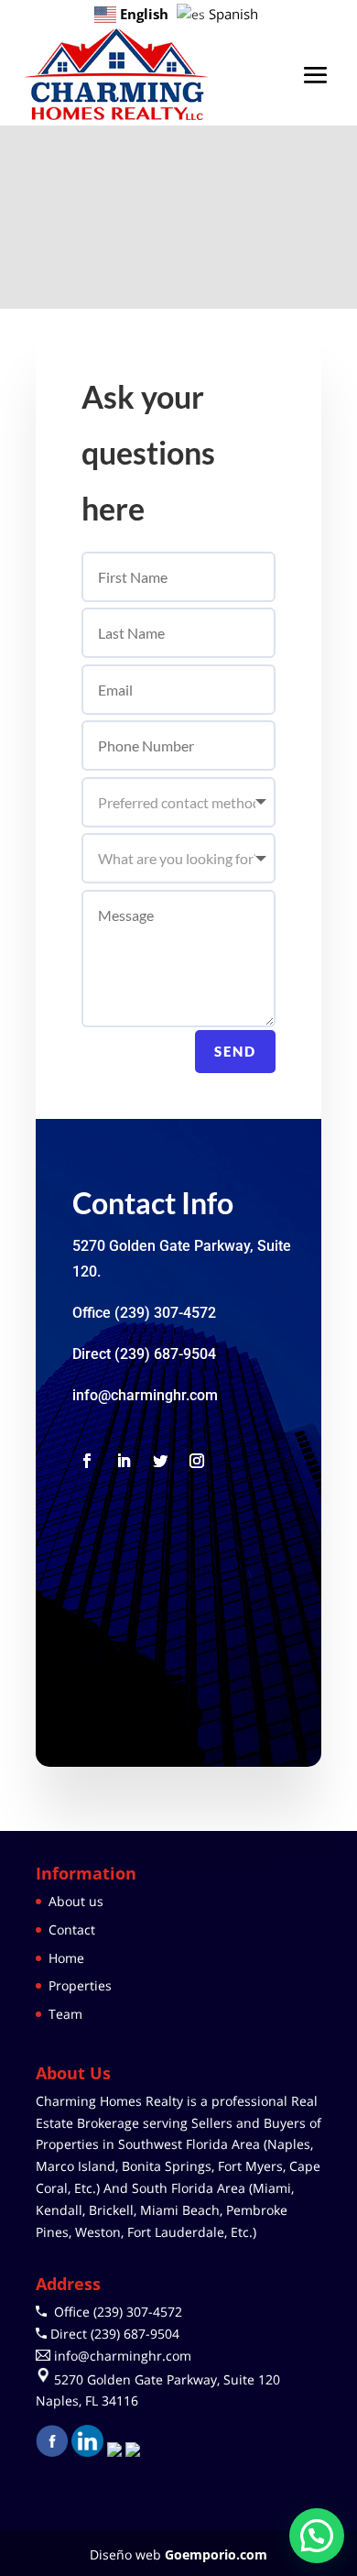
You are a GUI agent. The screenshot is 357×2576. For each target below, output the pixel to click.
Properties (80, 1985)
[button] (317, 2536)
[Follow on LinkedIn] (124, 1461)
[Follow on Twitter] (160, 1461)
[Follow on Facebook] (87, 1461)
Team (65, 2014)
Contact (72, 1929)
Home (66, 1958)
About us (76, 1901)
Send (235, 1051)
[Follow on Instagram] (197, 1461)
